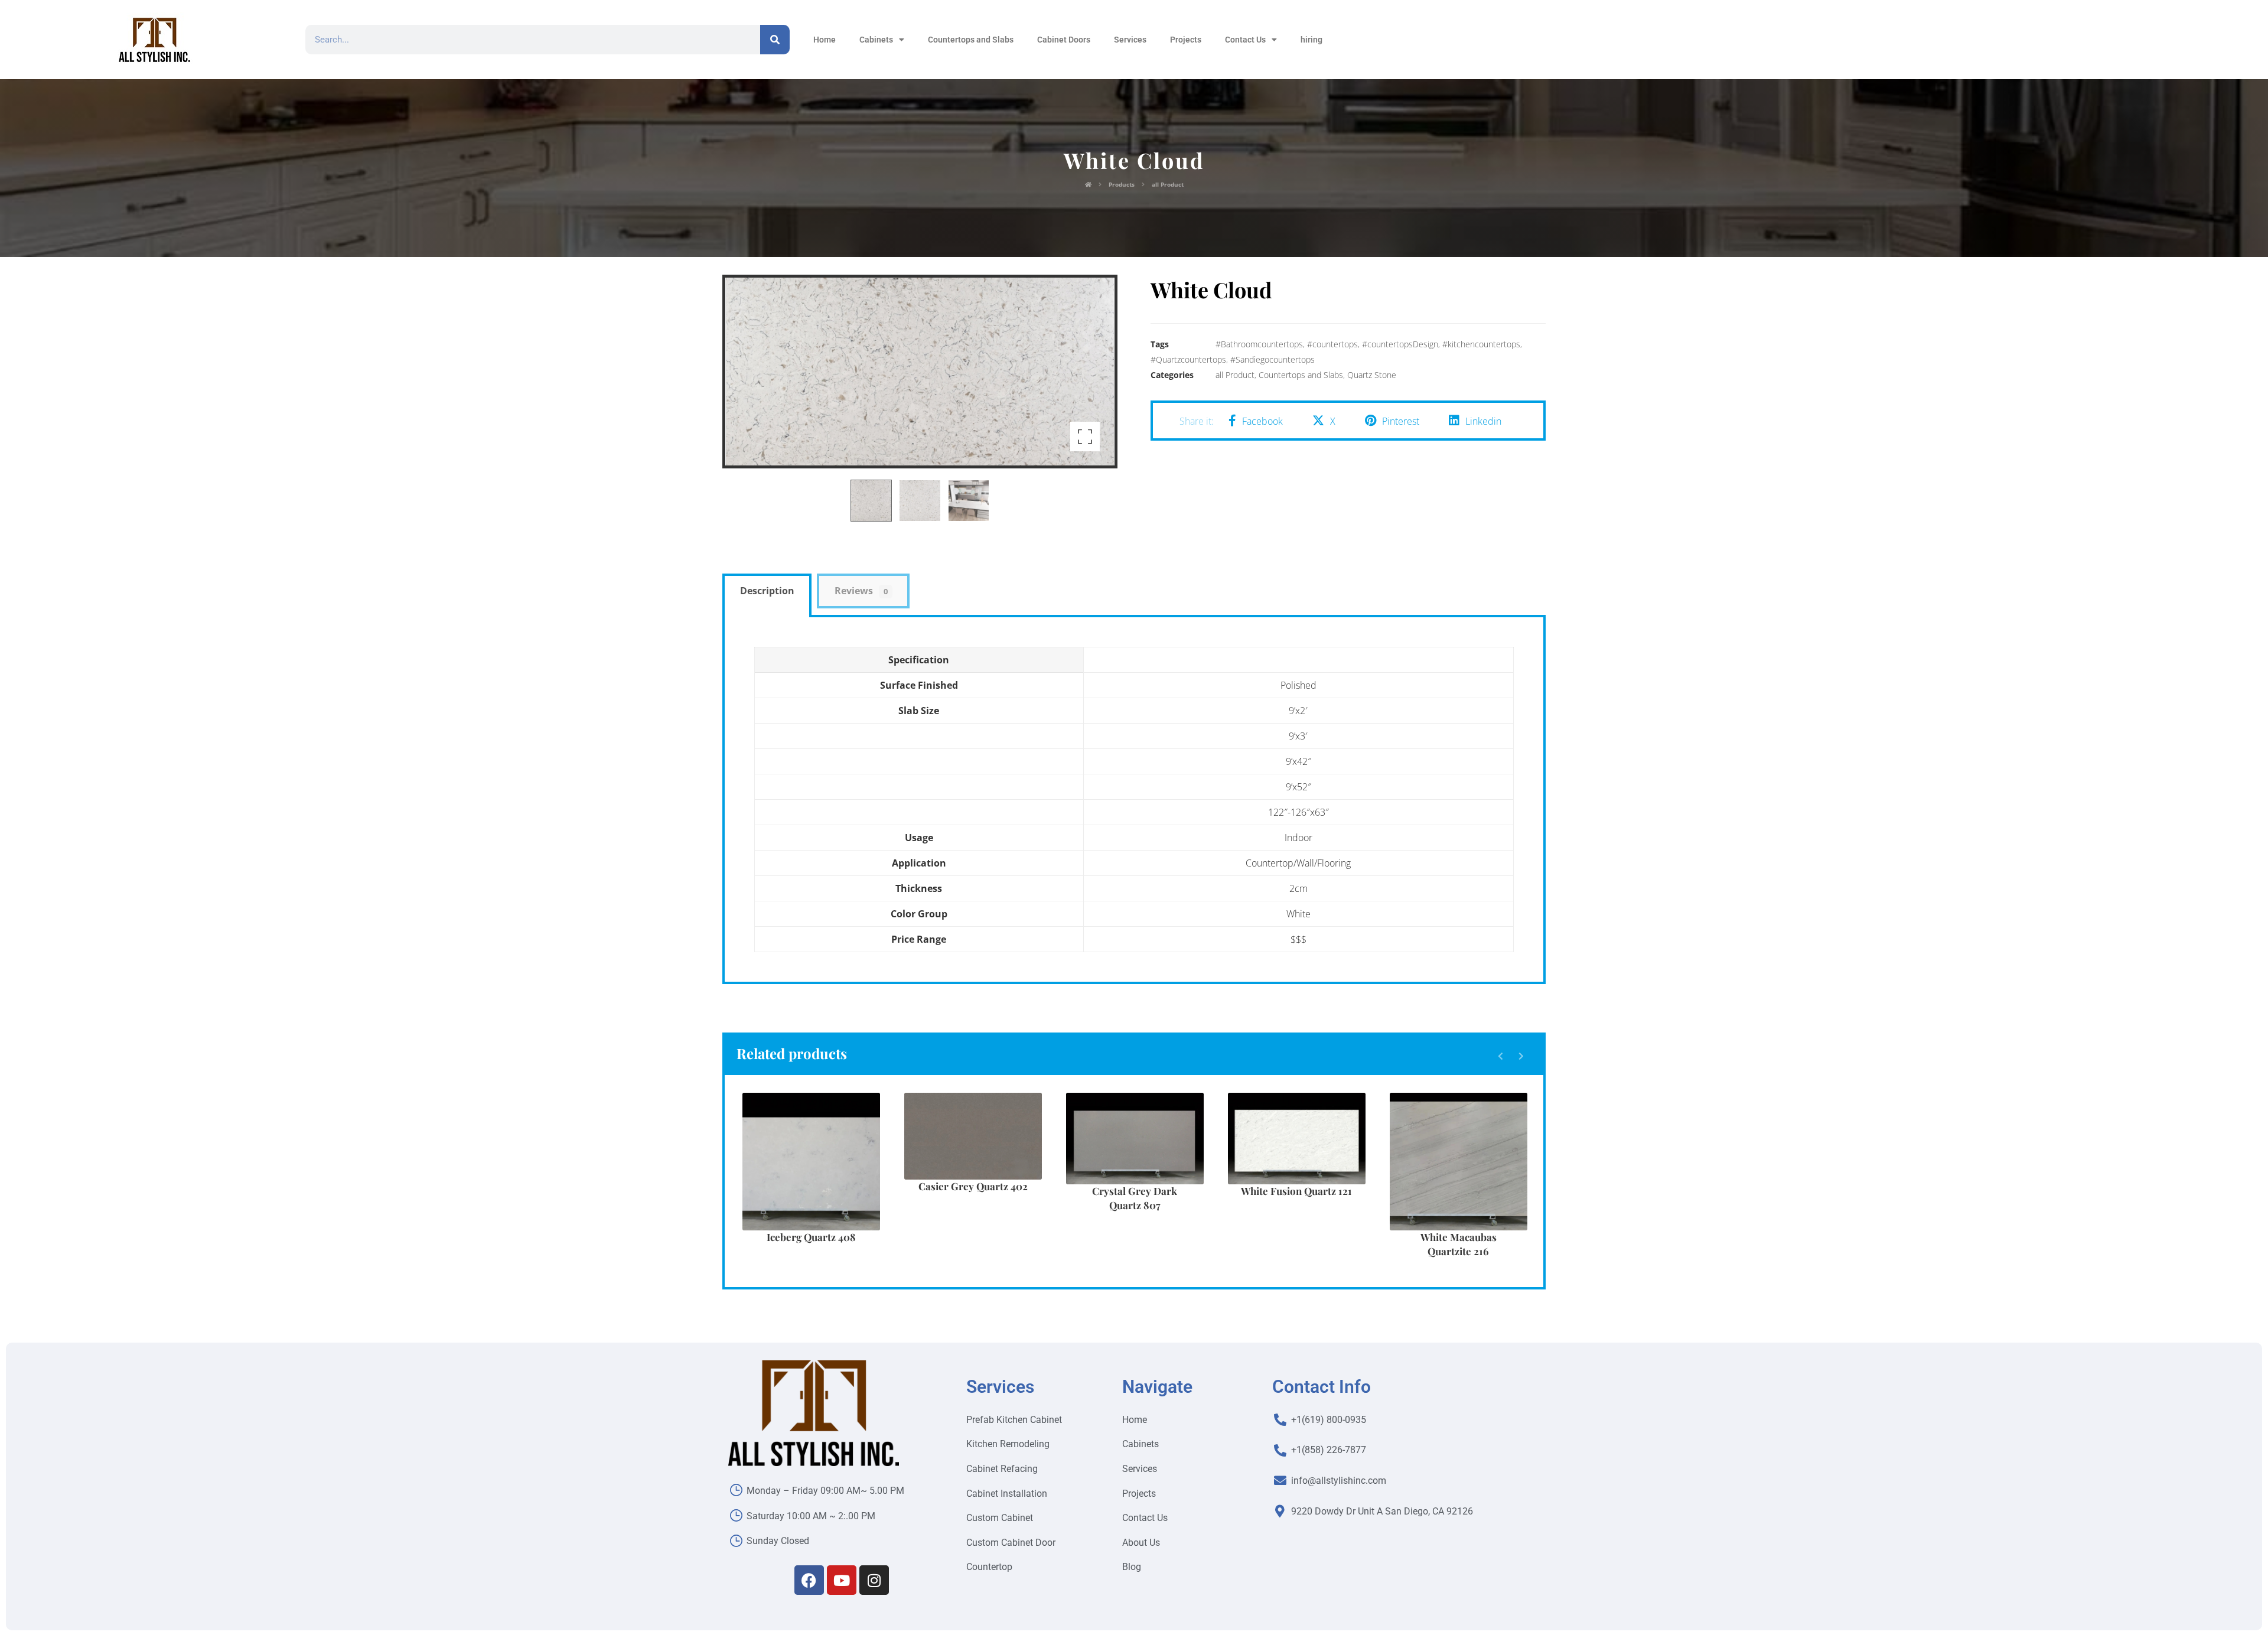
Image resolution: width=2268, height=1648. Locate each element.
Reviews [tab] (861, 591)
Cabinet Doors (1064, 40)
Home (825, 40)
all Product (1235, 375)
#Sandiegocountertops (1273, 359)
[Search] (775, 40)
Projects (1186, 40)
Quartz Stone (1372, 375)
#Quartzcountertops (1188, 359)
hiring (1311, 40)
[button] (1085, 437)
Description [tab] (767, 591)
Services (1130, 40)
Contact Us (1245, 40)
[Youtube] (842, 1580)
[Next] (1521, 1056)
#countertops (1332, 344)
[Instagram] (874, 1580)
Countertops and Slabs (971, 40)
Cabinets (876, 40)
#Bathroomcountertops (1259, 344)
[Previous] (1500, 1056)
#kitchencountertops (1481, 344)
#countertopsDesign (1400, 344)
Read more (818, 1194)
